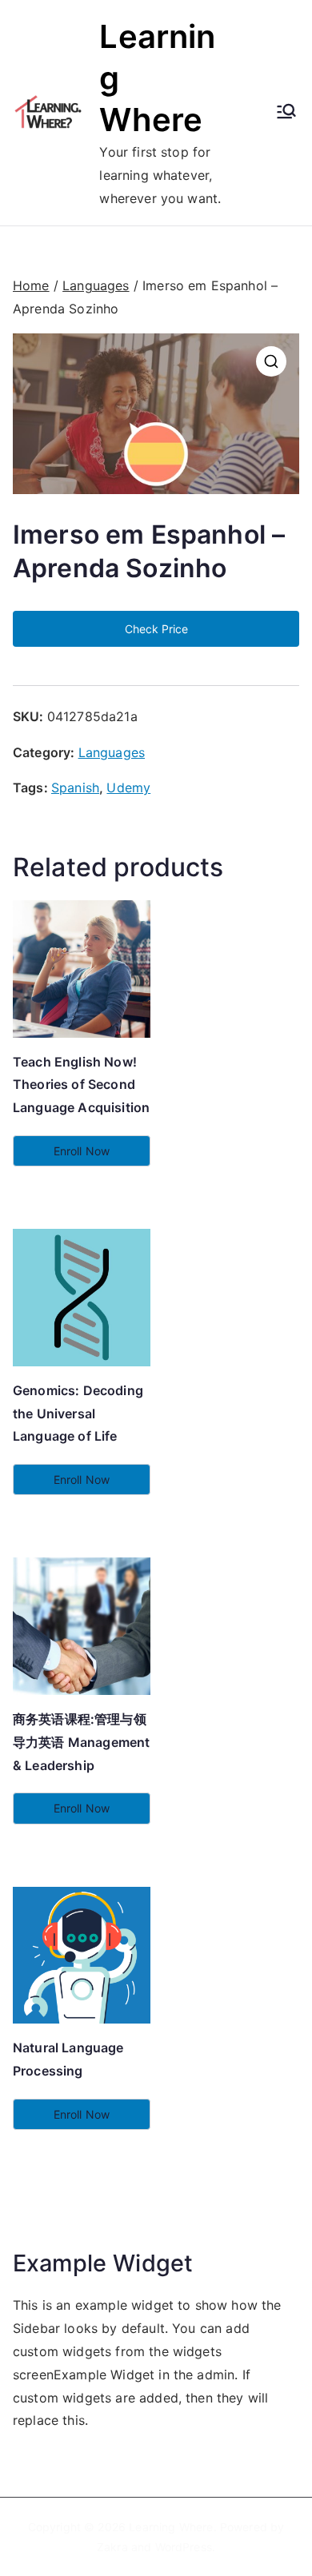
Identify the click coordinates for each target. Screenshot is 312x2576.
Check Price (156, 629)
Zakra (112, 2547)
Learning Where (171, 2527)
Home (31, 285)
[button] (271, 361)
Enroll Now (82, 1151)
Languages (96, 285)
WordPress (184, 2547)
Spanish (75, 788)
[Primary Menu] (286, 113)
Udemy (128, 788)
